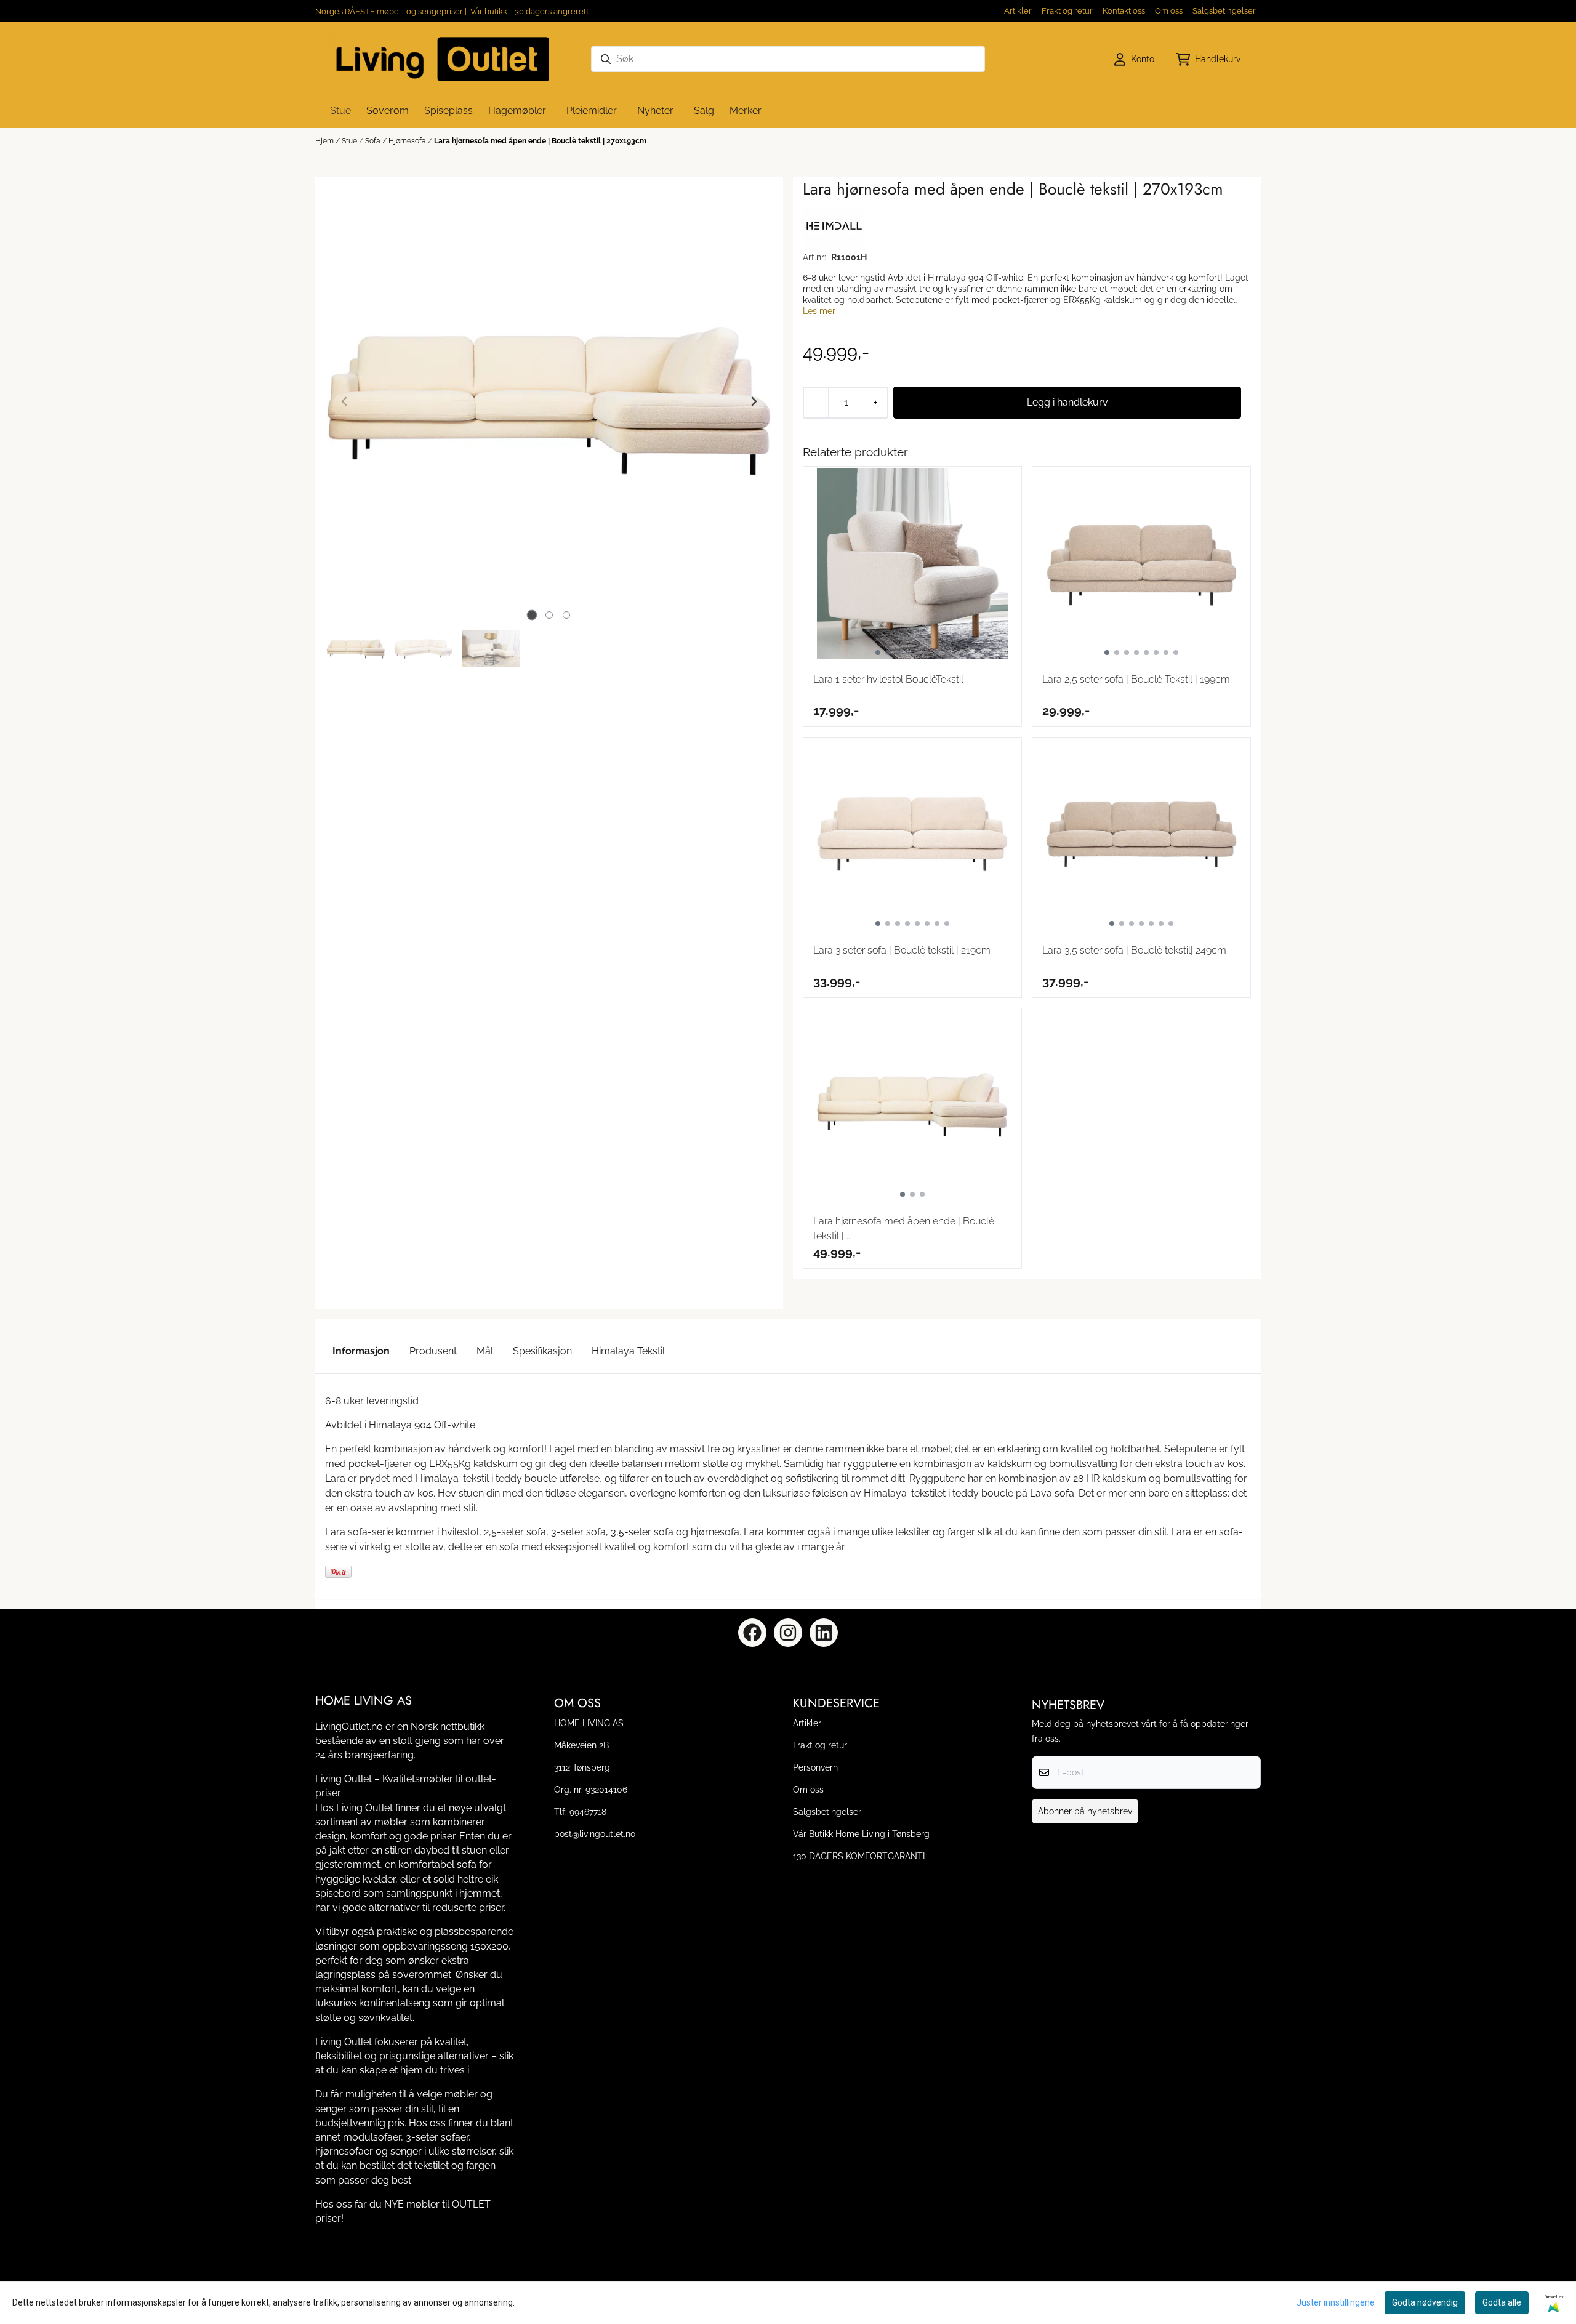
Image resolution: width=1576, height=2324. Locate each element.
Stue (350, 141)
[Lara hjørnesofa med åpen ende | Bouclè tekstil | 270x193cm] (549, 401)
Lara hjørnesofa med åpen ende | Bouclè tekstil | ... (904, 1228)
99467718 (588, 1811)
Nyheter (655, 111)
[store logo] (437, 59)
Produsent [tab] (433, 1351)
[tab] (532, 615)
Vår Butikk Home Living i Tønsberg (861, 1834)
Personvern (815, 1767)
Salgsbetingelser (1224, 11)
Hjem (325, 141)
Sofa (374, 141)
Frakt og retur (1067, 11)
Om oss (1169, 11)
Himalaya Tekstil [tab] (628, 1351)
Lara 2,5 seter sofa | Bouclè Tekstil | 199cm (1136, 679)
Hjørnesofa (408, 141)
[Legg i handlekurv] (1067, 403)
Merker (746, 111)
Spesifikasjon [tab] (542, 1351)
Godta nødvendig (1425, 2302)
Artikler (1018, 11)
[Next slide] (754, 401)
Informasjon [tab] (361, 1351)
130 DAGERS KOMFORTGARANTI (859, 1856)
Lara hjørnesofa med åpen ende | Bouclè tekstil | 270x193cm (540, 141)
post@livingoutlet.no (595, 1834)
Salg (704, 111)
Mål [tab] (485, 1351)
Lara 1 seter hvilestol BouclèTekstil (888, 679)
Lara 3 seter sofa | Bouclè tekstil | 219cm (902, 950)
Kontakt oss (1124, 11)
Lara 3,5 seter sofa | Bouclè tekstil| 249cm (1134, 950)
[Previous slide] (345, 401)
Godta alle (1502, 2302)
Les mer (819, 311)
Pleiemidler (592, 111)
